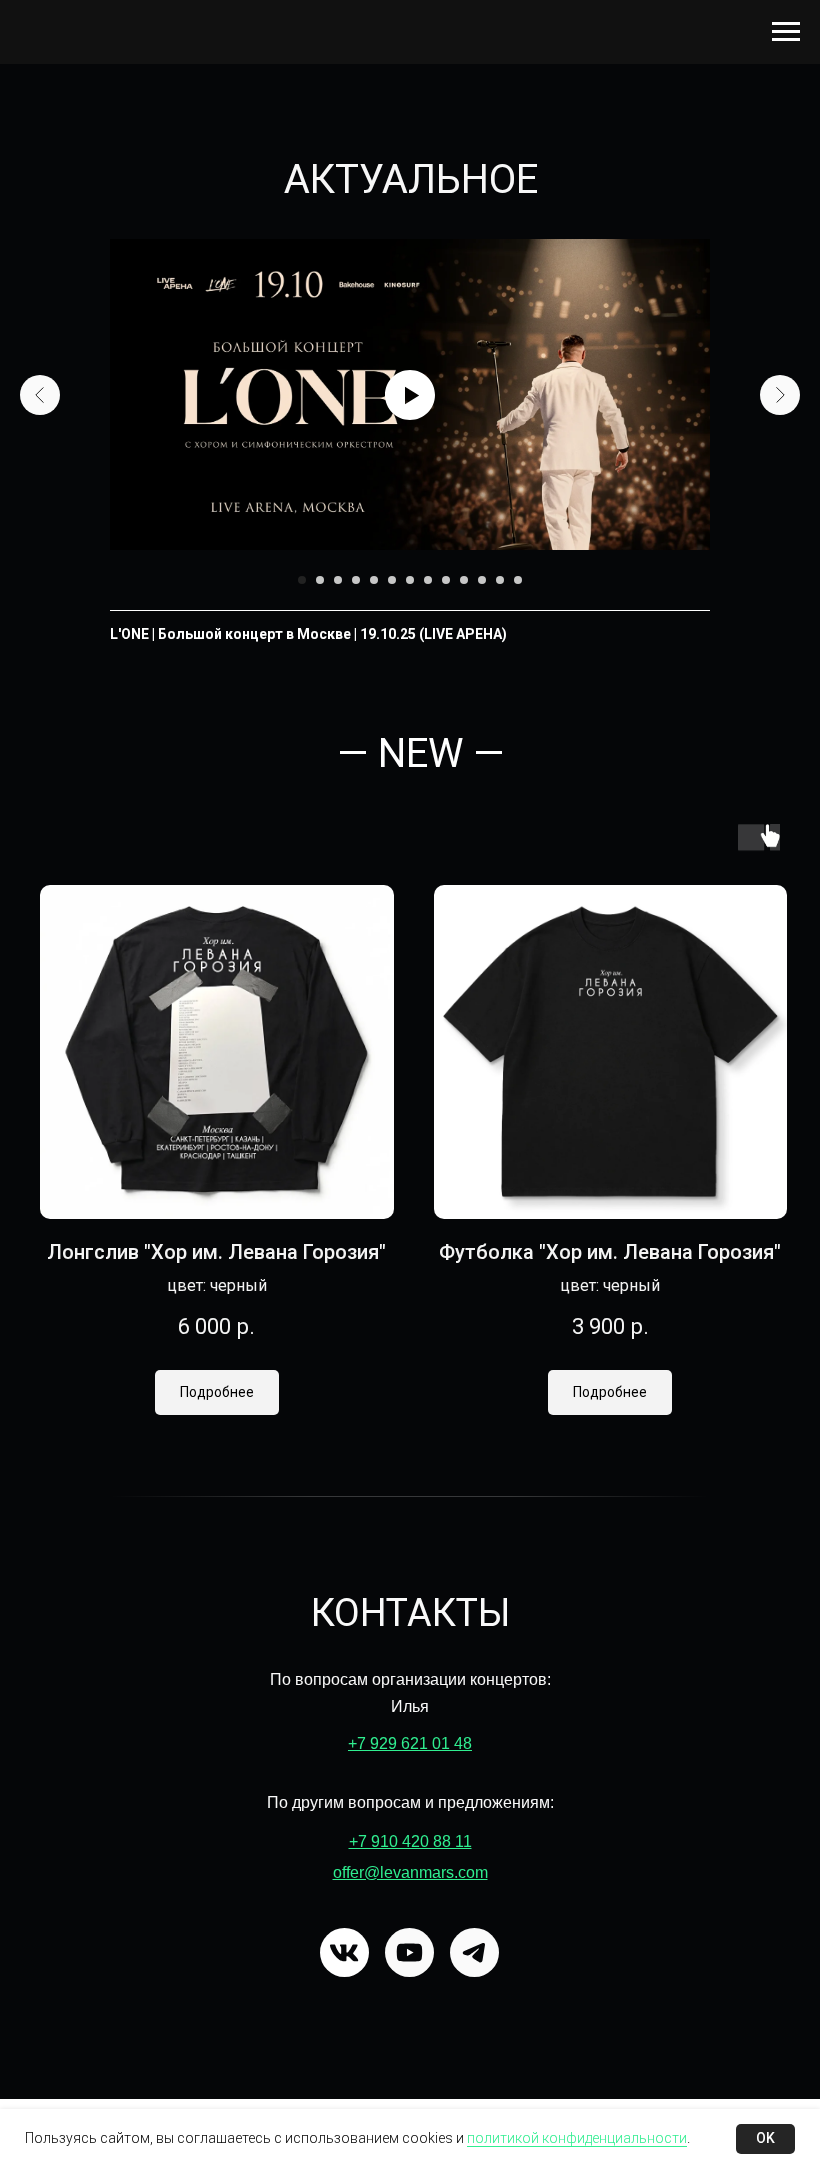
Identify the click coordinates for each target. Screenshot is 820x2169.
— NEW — (420, 753)
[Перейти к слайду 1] (302, 580)
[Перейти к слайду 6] (392, 580)
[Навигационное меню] (786, 32)
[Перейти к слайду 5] (374, 580)
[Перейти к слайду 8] (428, 580)
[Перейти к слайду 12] (500, 580)
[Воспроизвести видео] (410, 395)
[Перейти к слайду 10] (464, 580)
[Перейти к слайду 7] (410, 580)
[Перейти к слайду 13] (518, 580)
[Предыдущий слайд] (40, 395)
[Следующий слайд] (780, 395)
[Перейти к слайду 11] (482, 580)
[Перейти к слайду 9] (446, 580)
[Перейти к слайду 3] (338, 580)
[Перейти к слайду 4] (356, 580)
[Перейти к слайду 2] (320, 580)
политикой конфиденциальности (577, 2138)
